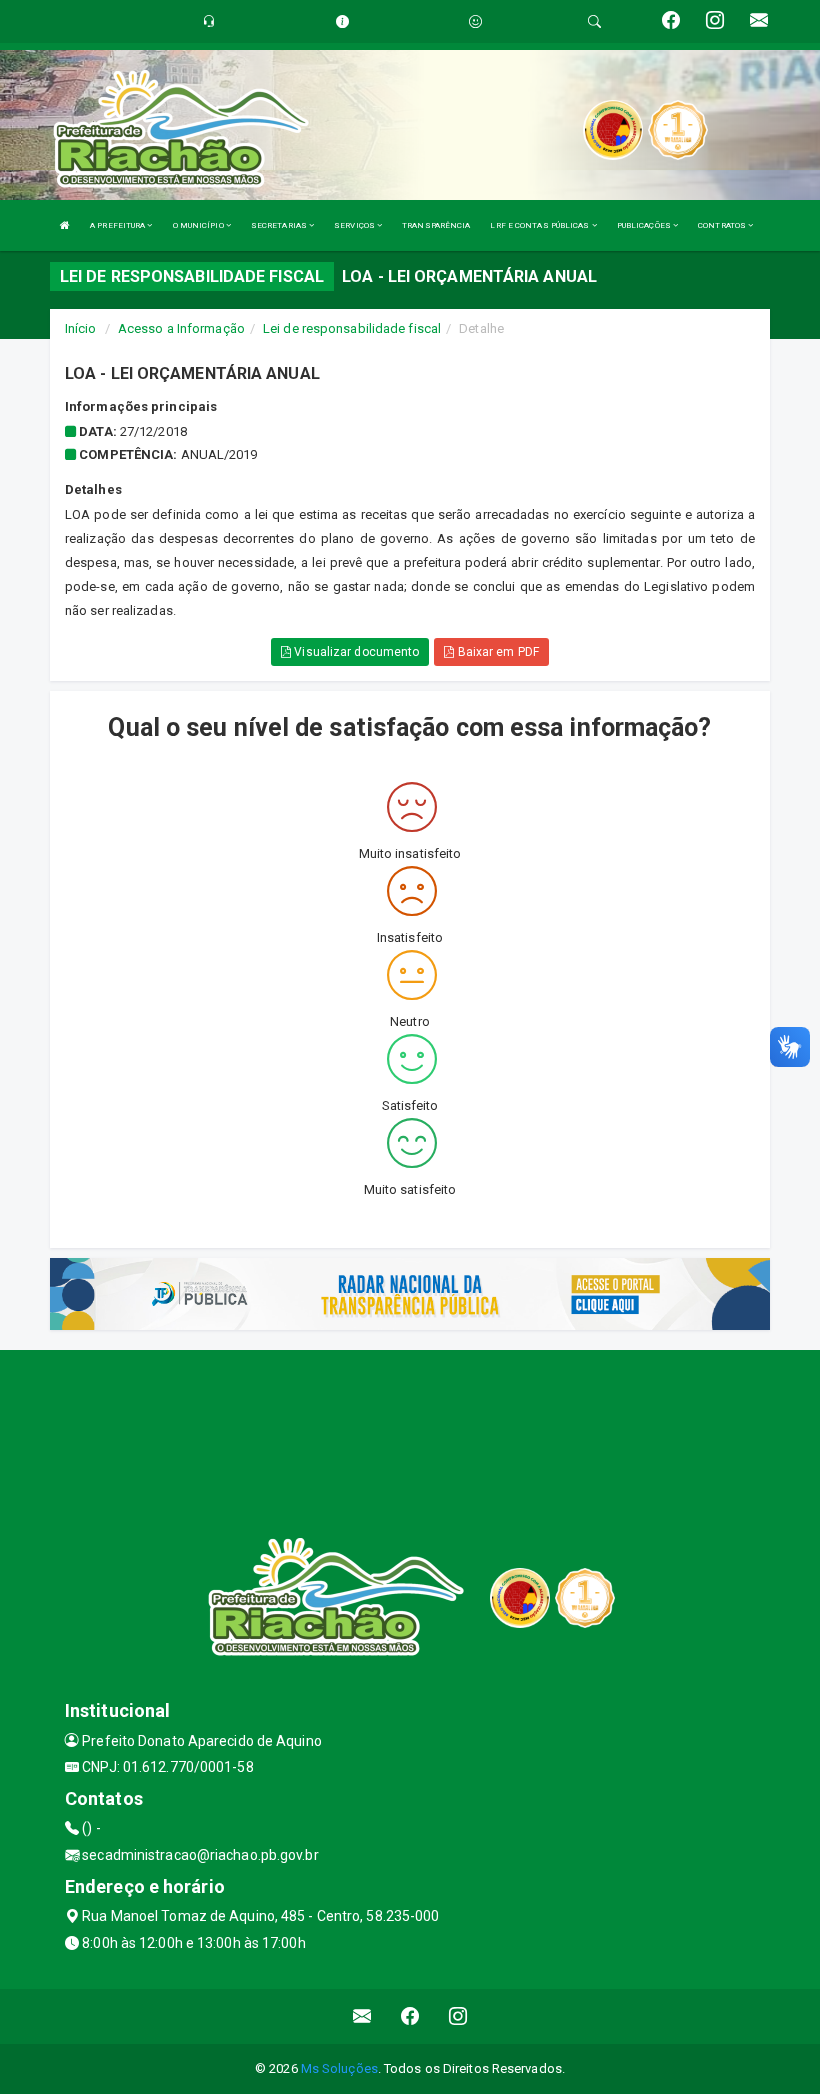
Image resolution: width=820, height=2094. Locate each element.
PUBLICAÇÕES (645, 225)
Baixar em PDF (496, 652)
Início (81, 328)
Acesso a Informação (181, 328)
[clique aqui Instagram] (458, 2016)
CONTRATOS (723, 225)
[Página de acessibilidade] (475, 21)
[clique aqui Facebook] (410, 2016)
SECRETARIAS (280, 225)
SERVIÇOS (355, 225)
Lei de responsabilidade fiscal (352, 328)
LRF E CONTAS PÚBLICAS (540, 225)
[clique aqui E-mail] (362, 2016)
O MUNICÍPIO (199, 225)
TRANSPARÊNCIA (436, 225)
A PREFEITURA (118, 225)
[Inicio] (65, 225)
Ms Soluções (339, 2068)
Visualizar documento (355, 652)
